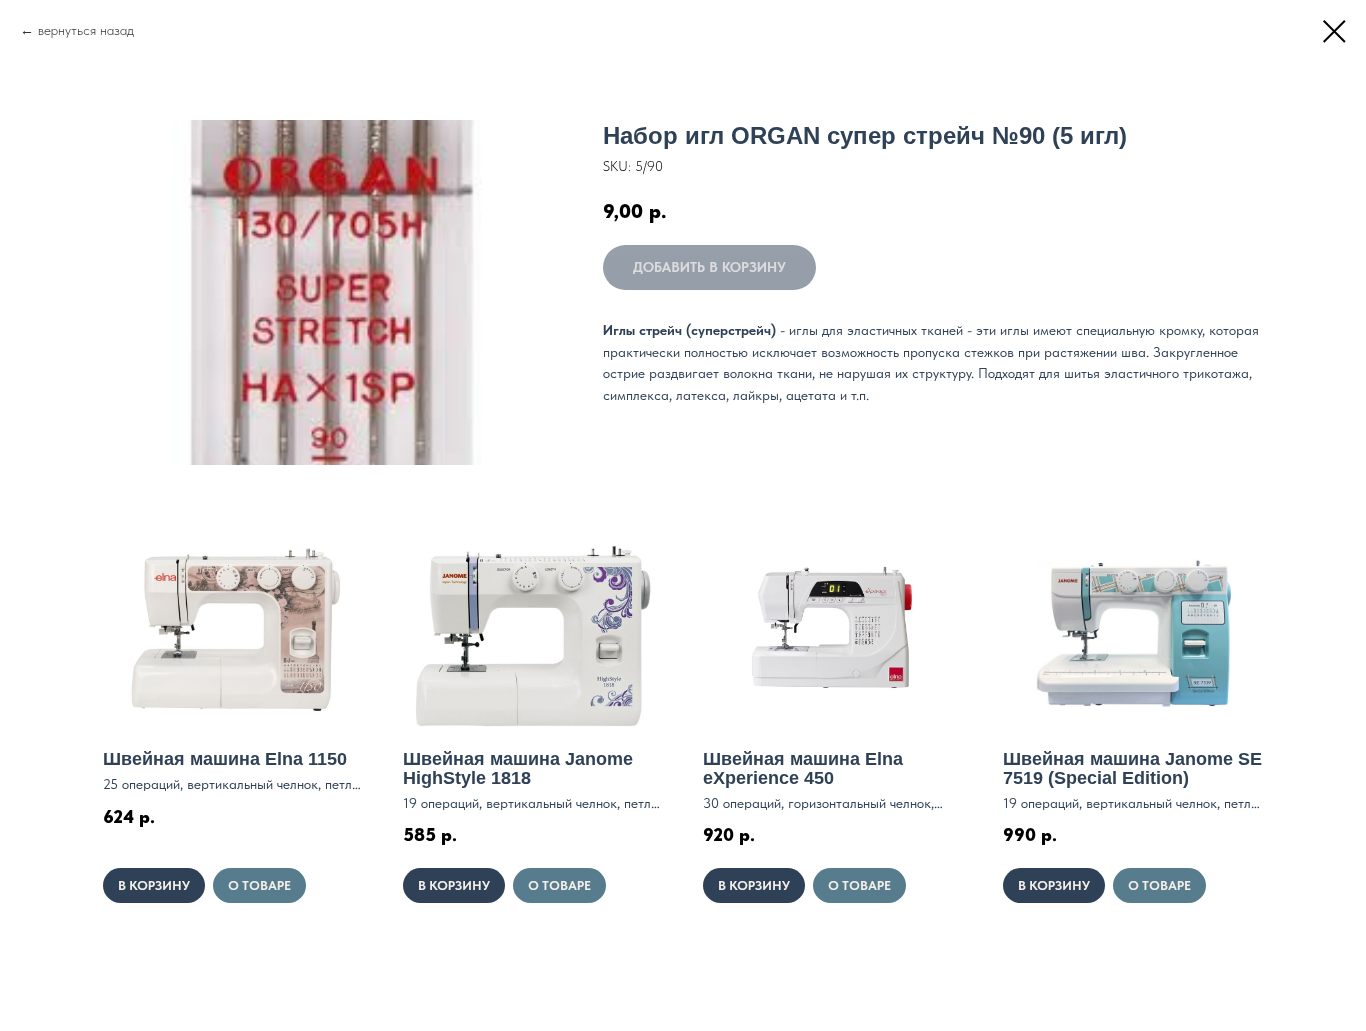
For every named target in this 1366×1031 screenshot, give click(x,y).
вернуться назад (86, 30)
